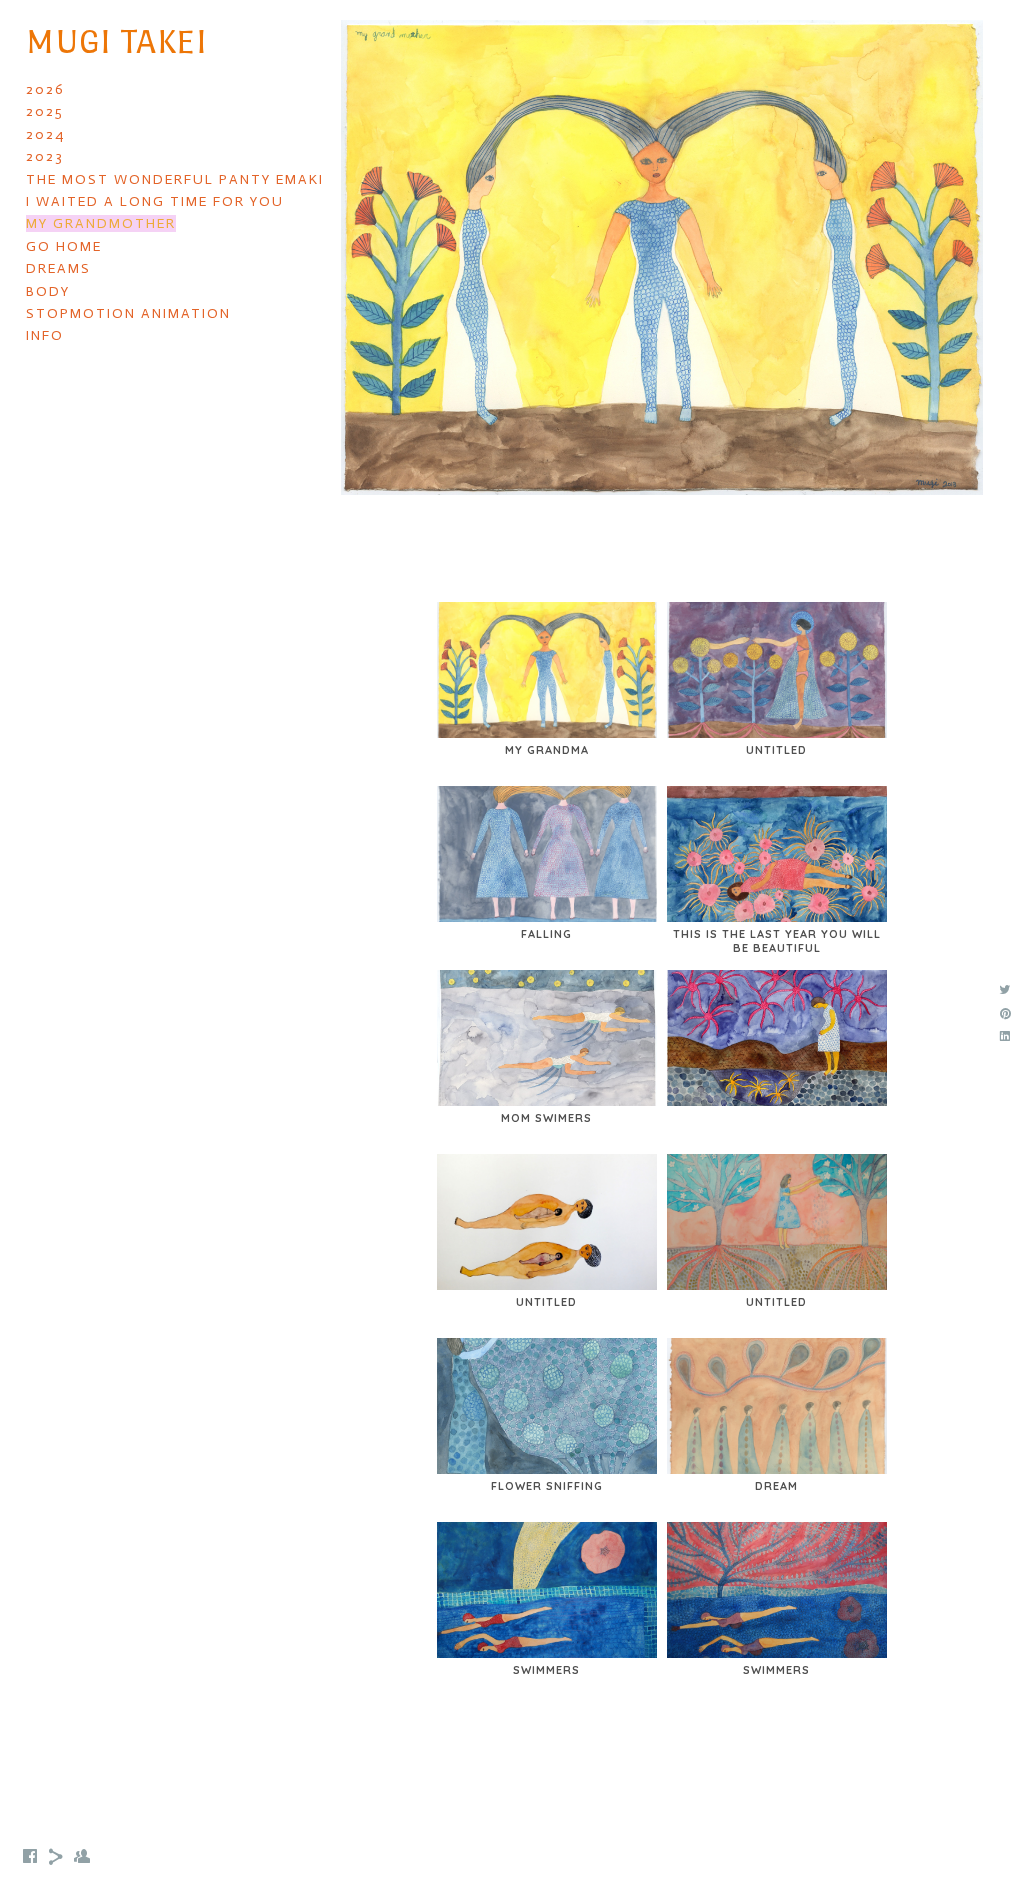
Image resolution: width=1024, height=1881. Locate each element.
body (48, 291)
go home (64, 246)
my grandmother (101, 223)
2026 (45, 89)
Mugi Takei (116, 41)
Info (45, 335)
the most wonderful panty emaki (175, 179)
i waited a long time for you (155, 201)
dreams (58, 268)
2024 (45, 134)
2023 (45, 156)
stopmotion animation (128, 313)
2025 (45, 111)
